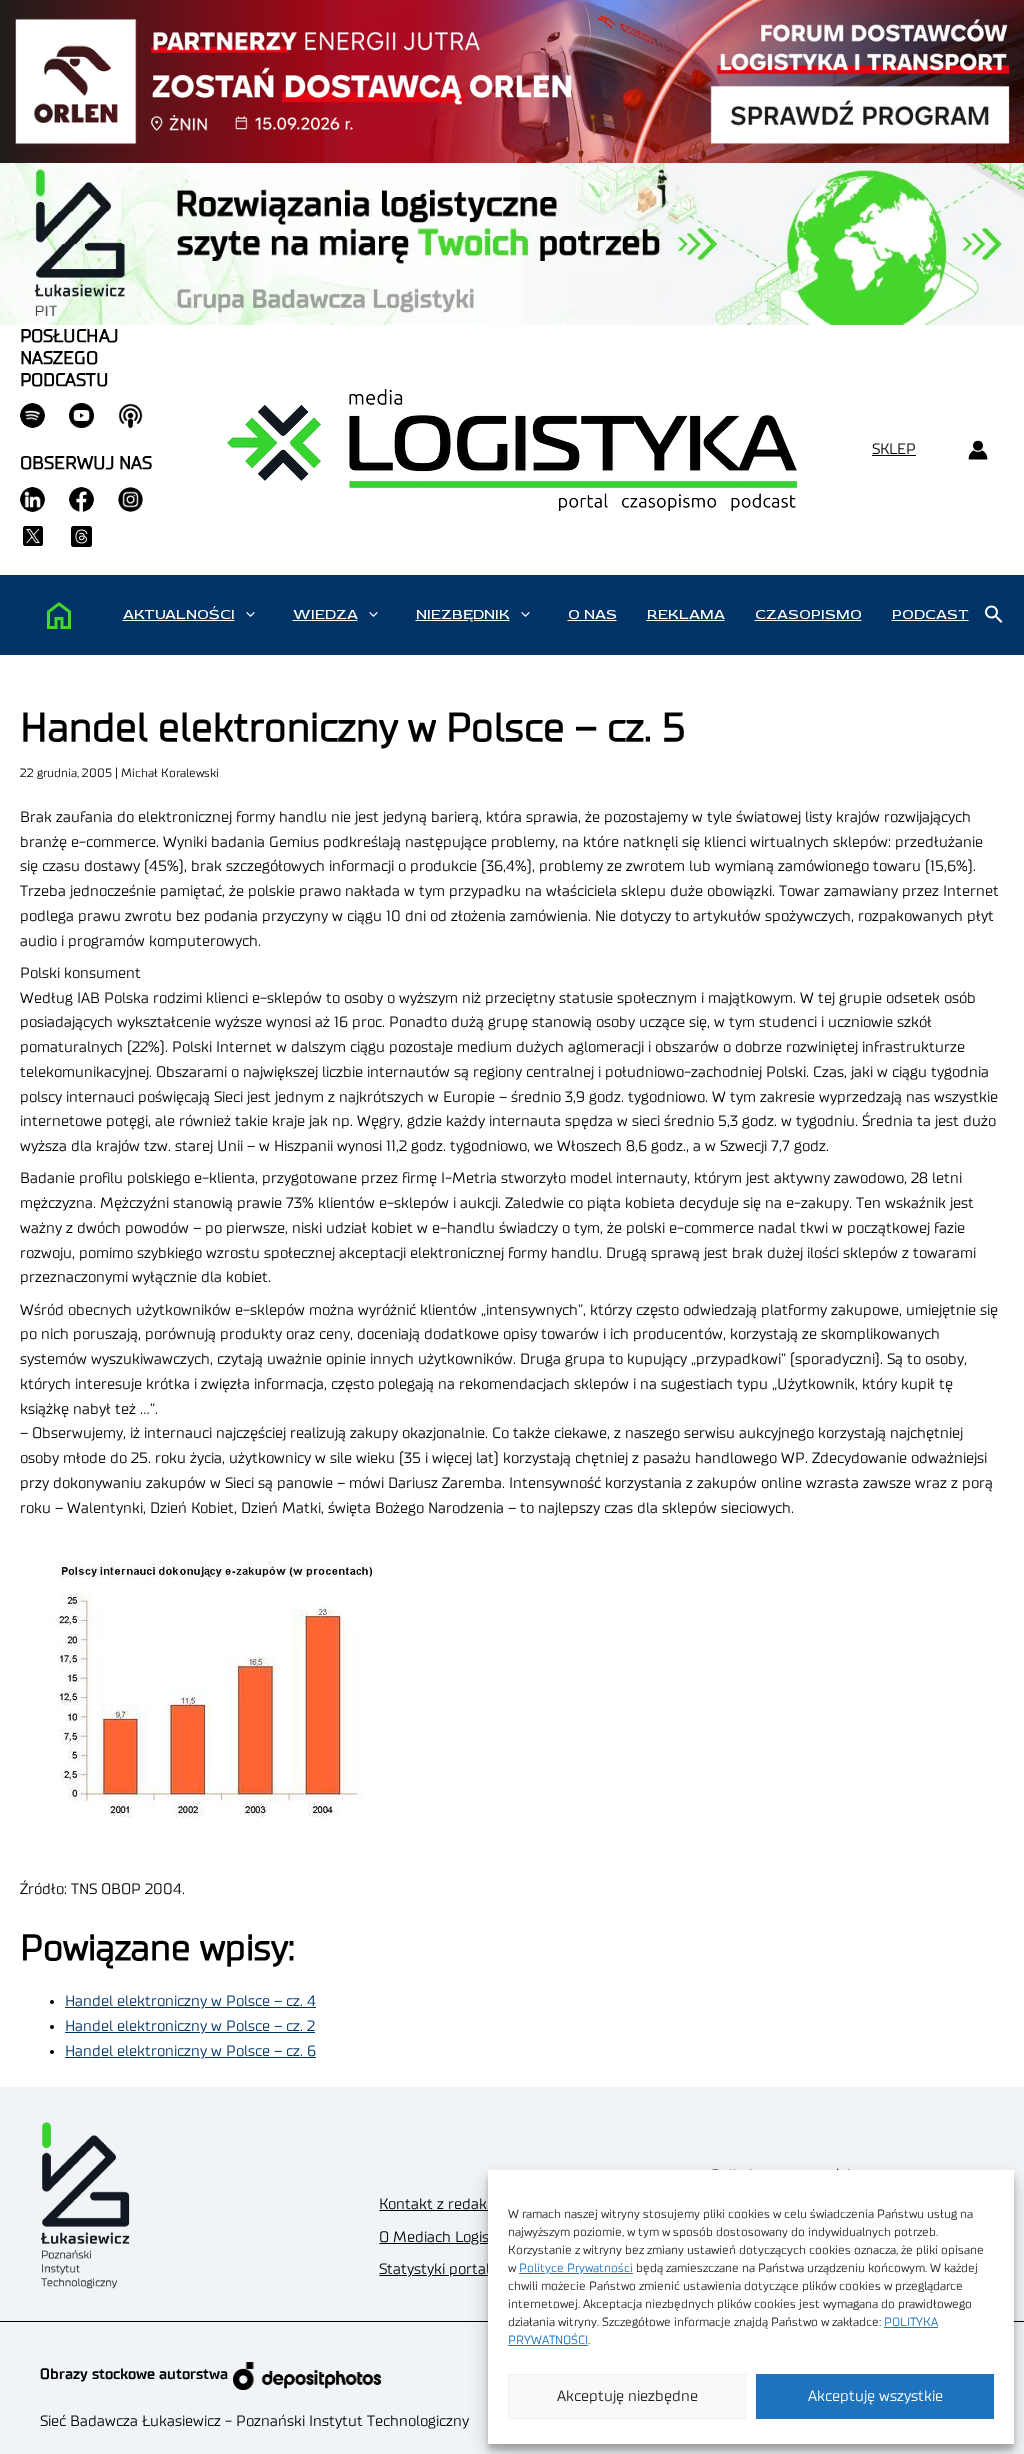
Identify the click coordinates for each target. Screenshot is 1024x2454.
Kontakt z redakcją (442, 2204)
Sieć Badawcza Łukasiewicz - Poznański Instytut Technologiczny (254, 2421)
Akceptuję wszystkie (875, 2396)
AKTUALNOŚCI (179, 614)
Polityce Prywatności (576, 2268)
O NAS (592, 614)
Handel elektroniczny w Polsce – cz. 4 (190, 2001)
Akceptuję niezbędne (627, 2396)
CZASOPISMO (808, 614)
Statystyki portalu (439, 2269)
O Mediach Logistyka (448, 2237)
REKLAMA (686, 614)
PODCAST (930, 614)
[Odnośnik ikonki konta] (977, 450)
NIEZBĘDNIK (463, 614)
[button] (250, 615)
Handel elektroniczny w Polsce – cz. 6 (190, 2051)
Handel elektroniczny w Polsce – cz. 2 (190, 2026)
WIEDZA (325, 614)
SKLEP (894, 449)
